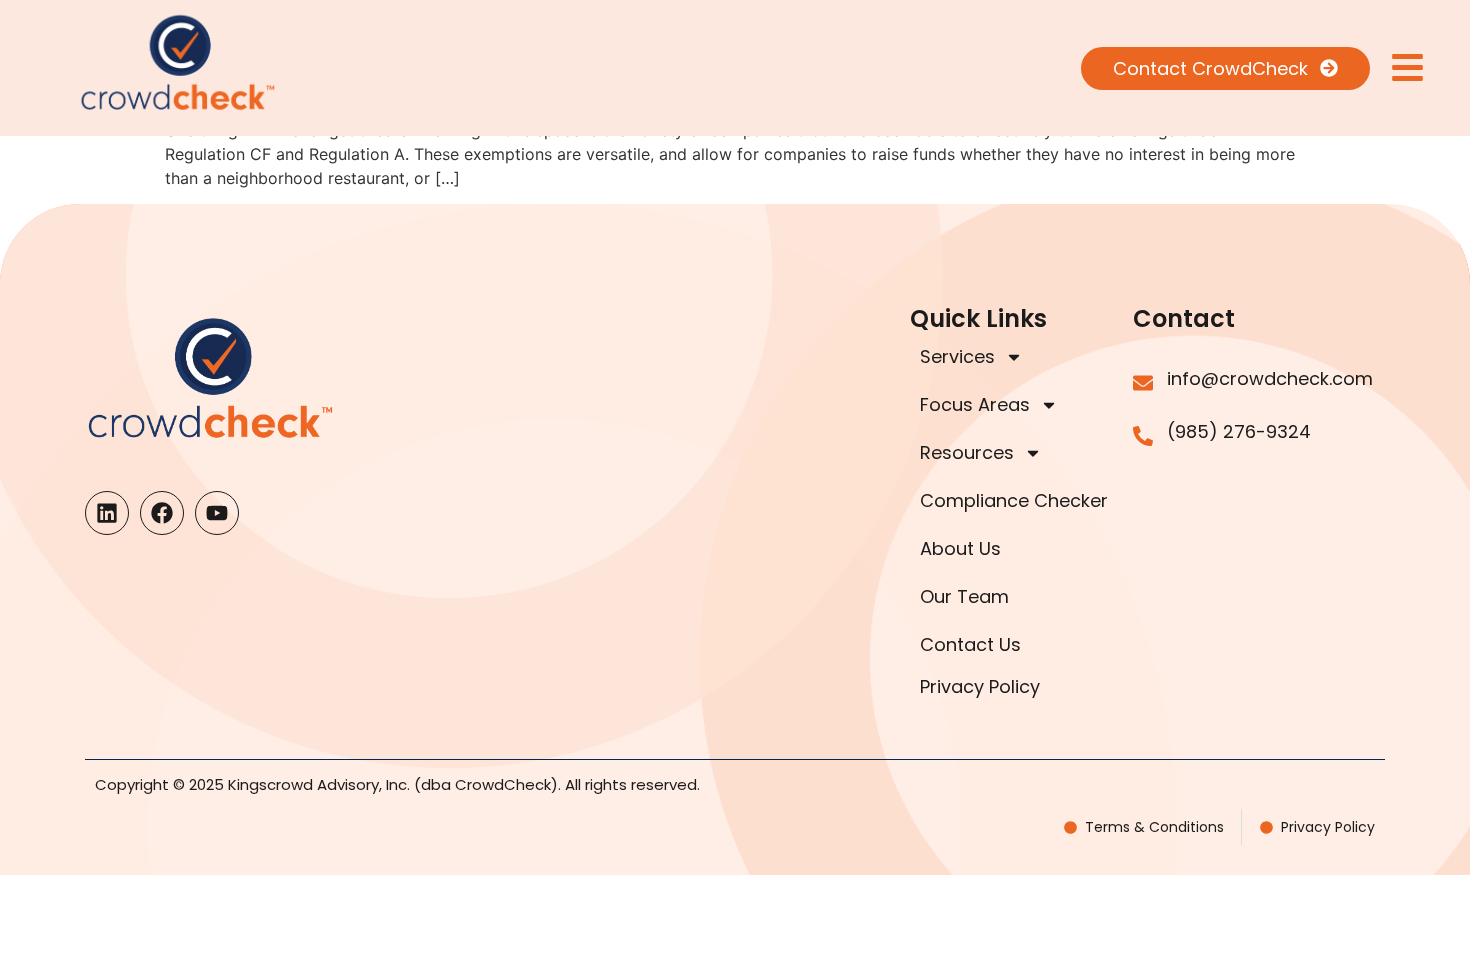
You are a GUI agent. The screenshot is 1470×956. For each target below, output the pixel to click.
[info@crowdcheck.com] (1143, 383)
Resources (967, 452)
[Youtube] (217, 513)
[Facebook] (162, 513)
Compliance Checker (1014, 500)
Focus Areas (975, 404)
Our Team (964, 596)
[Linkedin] (107, 513)
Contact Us (970, 644)
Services (957, 356)
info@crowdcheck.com (1270, 378)
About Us (960, 548)
